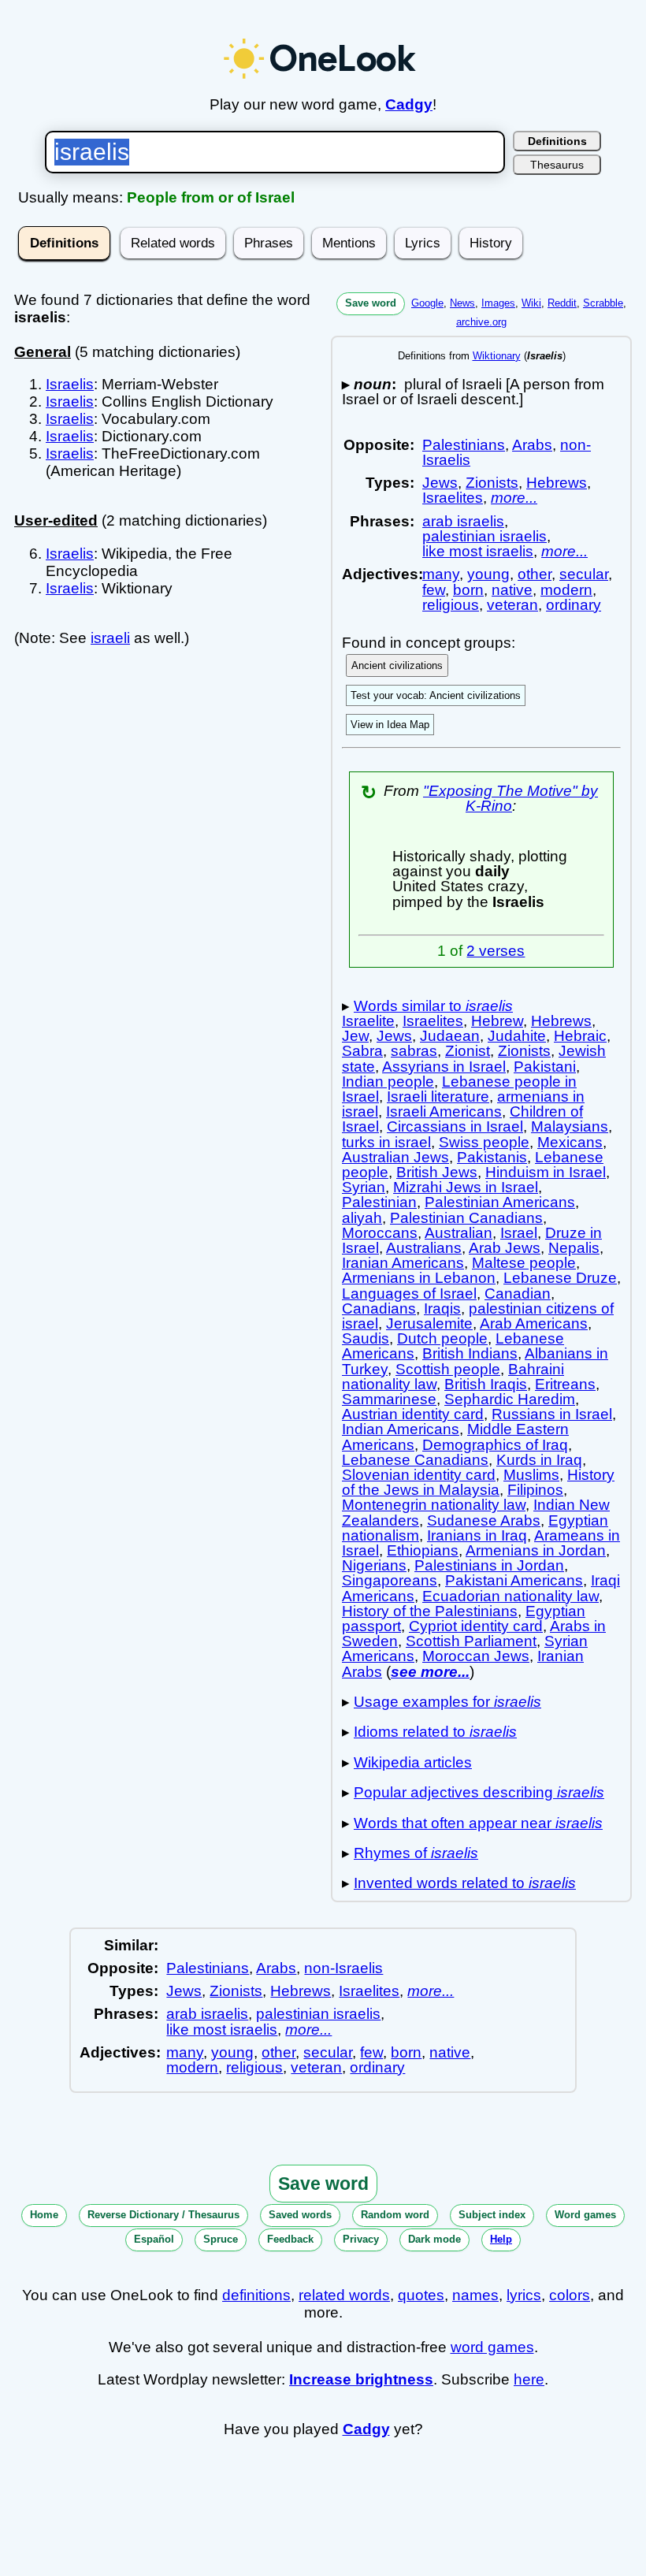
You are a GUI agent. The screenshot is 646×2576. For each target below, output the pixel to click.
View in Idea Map (390, 725)
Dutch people (442, 1338)
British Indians (470, 1353)
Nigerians (374, 1565)
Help (501, 2239)
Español (154, 2239)
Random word (395, 2215)
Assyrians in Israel (444, 1067)
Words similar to (433, 1006)
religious (451, 605)
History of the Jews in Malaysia (478, 1482)
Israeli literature (438, 1097)
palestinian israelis (484, 536)
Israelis (70, 384)
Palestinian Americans (500, 1202)
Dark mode (434, 2239)
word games (492, 2347)
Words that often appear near (478, 1823)
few (434, 590)
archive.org (481, 322)
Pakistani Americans (514, 1580)
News (462, 303)
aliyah (362, 1218)
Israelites (453, 498)
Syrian (364, 1187)
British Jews (437, 1172)
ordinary (574, 605)
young (488, 574)
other (535, 574)
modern (566, 590)
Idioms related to (435, 1732)
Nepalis (574, 1248)
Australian (459, 1233)
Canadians (379, 1308)
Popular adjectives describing (479, 1792)
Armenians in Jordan (536, 1550)
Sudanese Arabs (484, 1520)
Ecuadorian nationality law (510, 1596)
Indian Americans (401, 1429)
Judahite (517, 1036)
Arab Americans (534, 1323)
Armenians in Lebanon (419, 1278)
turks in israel (386, 1142)
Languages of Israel (409, 1294)
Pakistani (545, 1067)
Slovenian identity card (419, 1475)
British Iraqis (486, 1384)
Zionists (492, 483)
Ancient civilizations (397, 665)
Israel (519, 1233)
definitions (256, 2295)
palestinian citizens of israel (478, 1316)
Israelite (368, 1021)
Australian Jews (395, 1157)
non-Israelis (343, 1968)
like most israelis (478, 551)
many (441, 574)
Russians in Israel (552, 1414)
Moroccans (380, 1233)
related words (344, 2295)
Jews (440, 483)
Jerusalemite (429, 1323)
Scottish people (448, 1369)
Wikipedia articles (413, 1762)
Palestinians (464, 445)
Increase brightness (361, 2379)
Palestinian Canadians (466, 1218)
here (529, 2379)
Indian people (388, 1082)
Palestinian (379, 1202)
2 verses (496, 951)
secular (584, 574)
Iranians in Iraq (477, 1535)
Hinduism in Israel (546, 1172)
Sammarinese (389, 1399)
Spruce (221, 2239)
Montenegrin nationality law (434, 1505)
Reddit (562, 303)
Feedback (290, 2239)
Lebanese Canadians (415, 1460)
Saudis (366, 1338)
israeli (110, 638)
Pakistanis (492, 1157)
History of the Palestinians (430, 1611)
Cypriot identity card (476, 1626)
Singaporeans (390, 1580)
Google (427, 303)
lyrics (524, 2295)
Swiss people (484, 1142)
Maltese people (524, 1263)
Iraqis (442, 1308)
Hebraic (580, 1036)
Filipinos (535, 1490)
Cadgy (409, 104)
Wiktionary (497, 356)
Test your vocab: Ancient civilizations (436, 695)
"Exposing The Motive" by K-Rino (510, 798)
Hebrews (557, 483)
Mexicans (570, 1142)
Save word (371, 303)
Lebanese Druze (560, 1278)
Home (44, 2215)
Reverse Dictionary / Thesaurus (163, 2215)
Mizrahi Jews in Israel (466, 1187)
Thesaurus (557, 165)
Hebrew (497, 1021)
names (475, 2295)
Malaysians (570, 1126)
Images (498, 303)
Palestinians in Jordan (489, 1565)
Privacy (361, 2239)
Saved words (300, 2215)
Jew (355, 1036)
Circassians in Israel (455, 1126)
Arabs (532, 445)
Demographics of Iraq (495, 1445)
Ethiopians (423, 1550)
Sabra (362, 1051)
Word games (585, 2215)
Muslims (531, 1475)
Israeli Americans (444, 1111)
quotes (421, 2295)
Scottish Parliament (471, 1641)
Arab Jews (505, 1248)
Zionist (468, 1051)
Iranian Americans (403, 1263)
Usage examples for (447, 1702)
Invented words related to (465, 1883)
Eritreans (565, 1384)
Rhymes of (416, 1853)
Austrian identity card (413, 1414)
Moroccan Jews (476, 1656)
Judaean (450, 1036)
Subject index (492, 2215)
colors (570, 2295)
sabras (414, 1051)
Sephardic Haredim (510, 1399)
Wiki (531, 303)
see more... (430, 1672)
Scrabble (603, 303)
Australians (424, 1248)
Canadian (518, 1294)
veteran (512, 605)
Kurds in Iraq (539, 1460)
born (468, 590)
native (512, 590)
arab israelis (463, 521)
